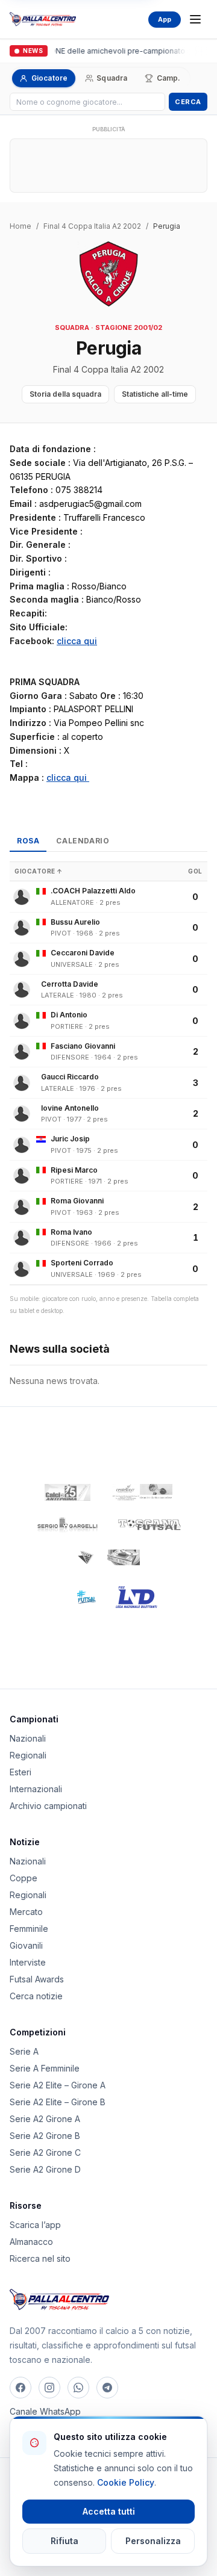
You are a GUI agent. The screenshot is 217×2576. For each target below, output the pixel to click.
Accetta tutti (109, 2511)
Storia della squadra (65, 394)
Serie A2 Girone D (45, 2169)
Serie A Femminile (45, 2068)
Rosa (28, 841)
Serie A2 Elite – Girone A (58, 2085)
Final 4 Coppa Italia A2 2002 (92, 226)
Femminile (29, 1929)
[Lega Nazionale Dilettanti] (137, 1597)
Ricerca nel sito (40, 2258)
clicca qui (77, 641)
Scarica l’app (35, 2225)
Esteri (20, 1772)
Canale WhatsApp (45, 2411)
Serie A (24, 2051)
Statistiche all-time (155, 394)
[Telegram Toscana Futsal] (107, 2388)
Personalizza (153, 2541)
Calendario (83, 841)
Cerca (188, 102)
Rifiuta (64, 2541)
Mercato (26, 1912)
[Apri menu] (195, 19)
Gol (195, 871)
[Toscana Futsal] (149, 1525)
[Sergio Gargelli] (68, 1525)
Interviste (28, 1962)
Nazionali (28, 1738)
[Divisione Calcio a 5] (78, 1597)
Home (20, 226)
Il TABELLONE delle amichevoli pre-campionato (100, 51)
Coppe (24, 1878)
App (165, 19)
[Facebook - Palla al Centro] (20, 2388)
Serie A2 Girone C (45, 2152)
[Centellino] (141, 1492)
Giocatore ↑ (39, 871)
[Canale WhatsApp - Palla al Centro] (78, 2388)
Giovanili (26, 1945)
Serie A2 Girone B (45, 2136)
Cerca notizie (36, 1996)
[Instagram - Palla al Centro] (49, 2388)
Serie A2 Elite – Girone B (58, 2102)
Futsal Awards (37, 1979)
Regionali (28, 1755)
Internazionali (36, 1789)
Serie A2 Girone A (45, 2119)
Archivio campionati (48, 1806)
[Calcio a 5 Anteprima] (68, 1492)
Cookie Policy (126, 2482)
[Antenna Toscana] (108, 1557)
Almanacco (31, 2242)
